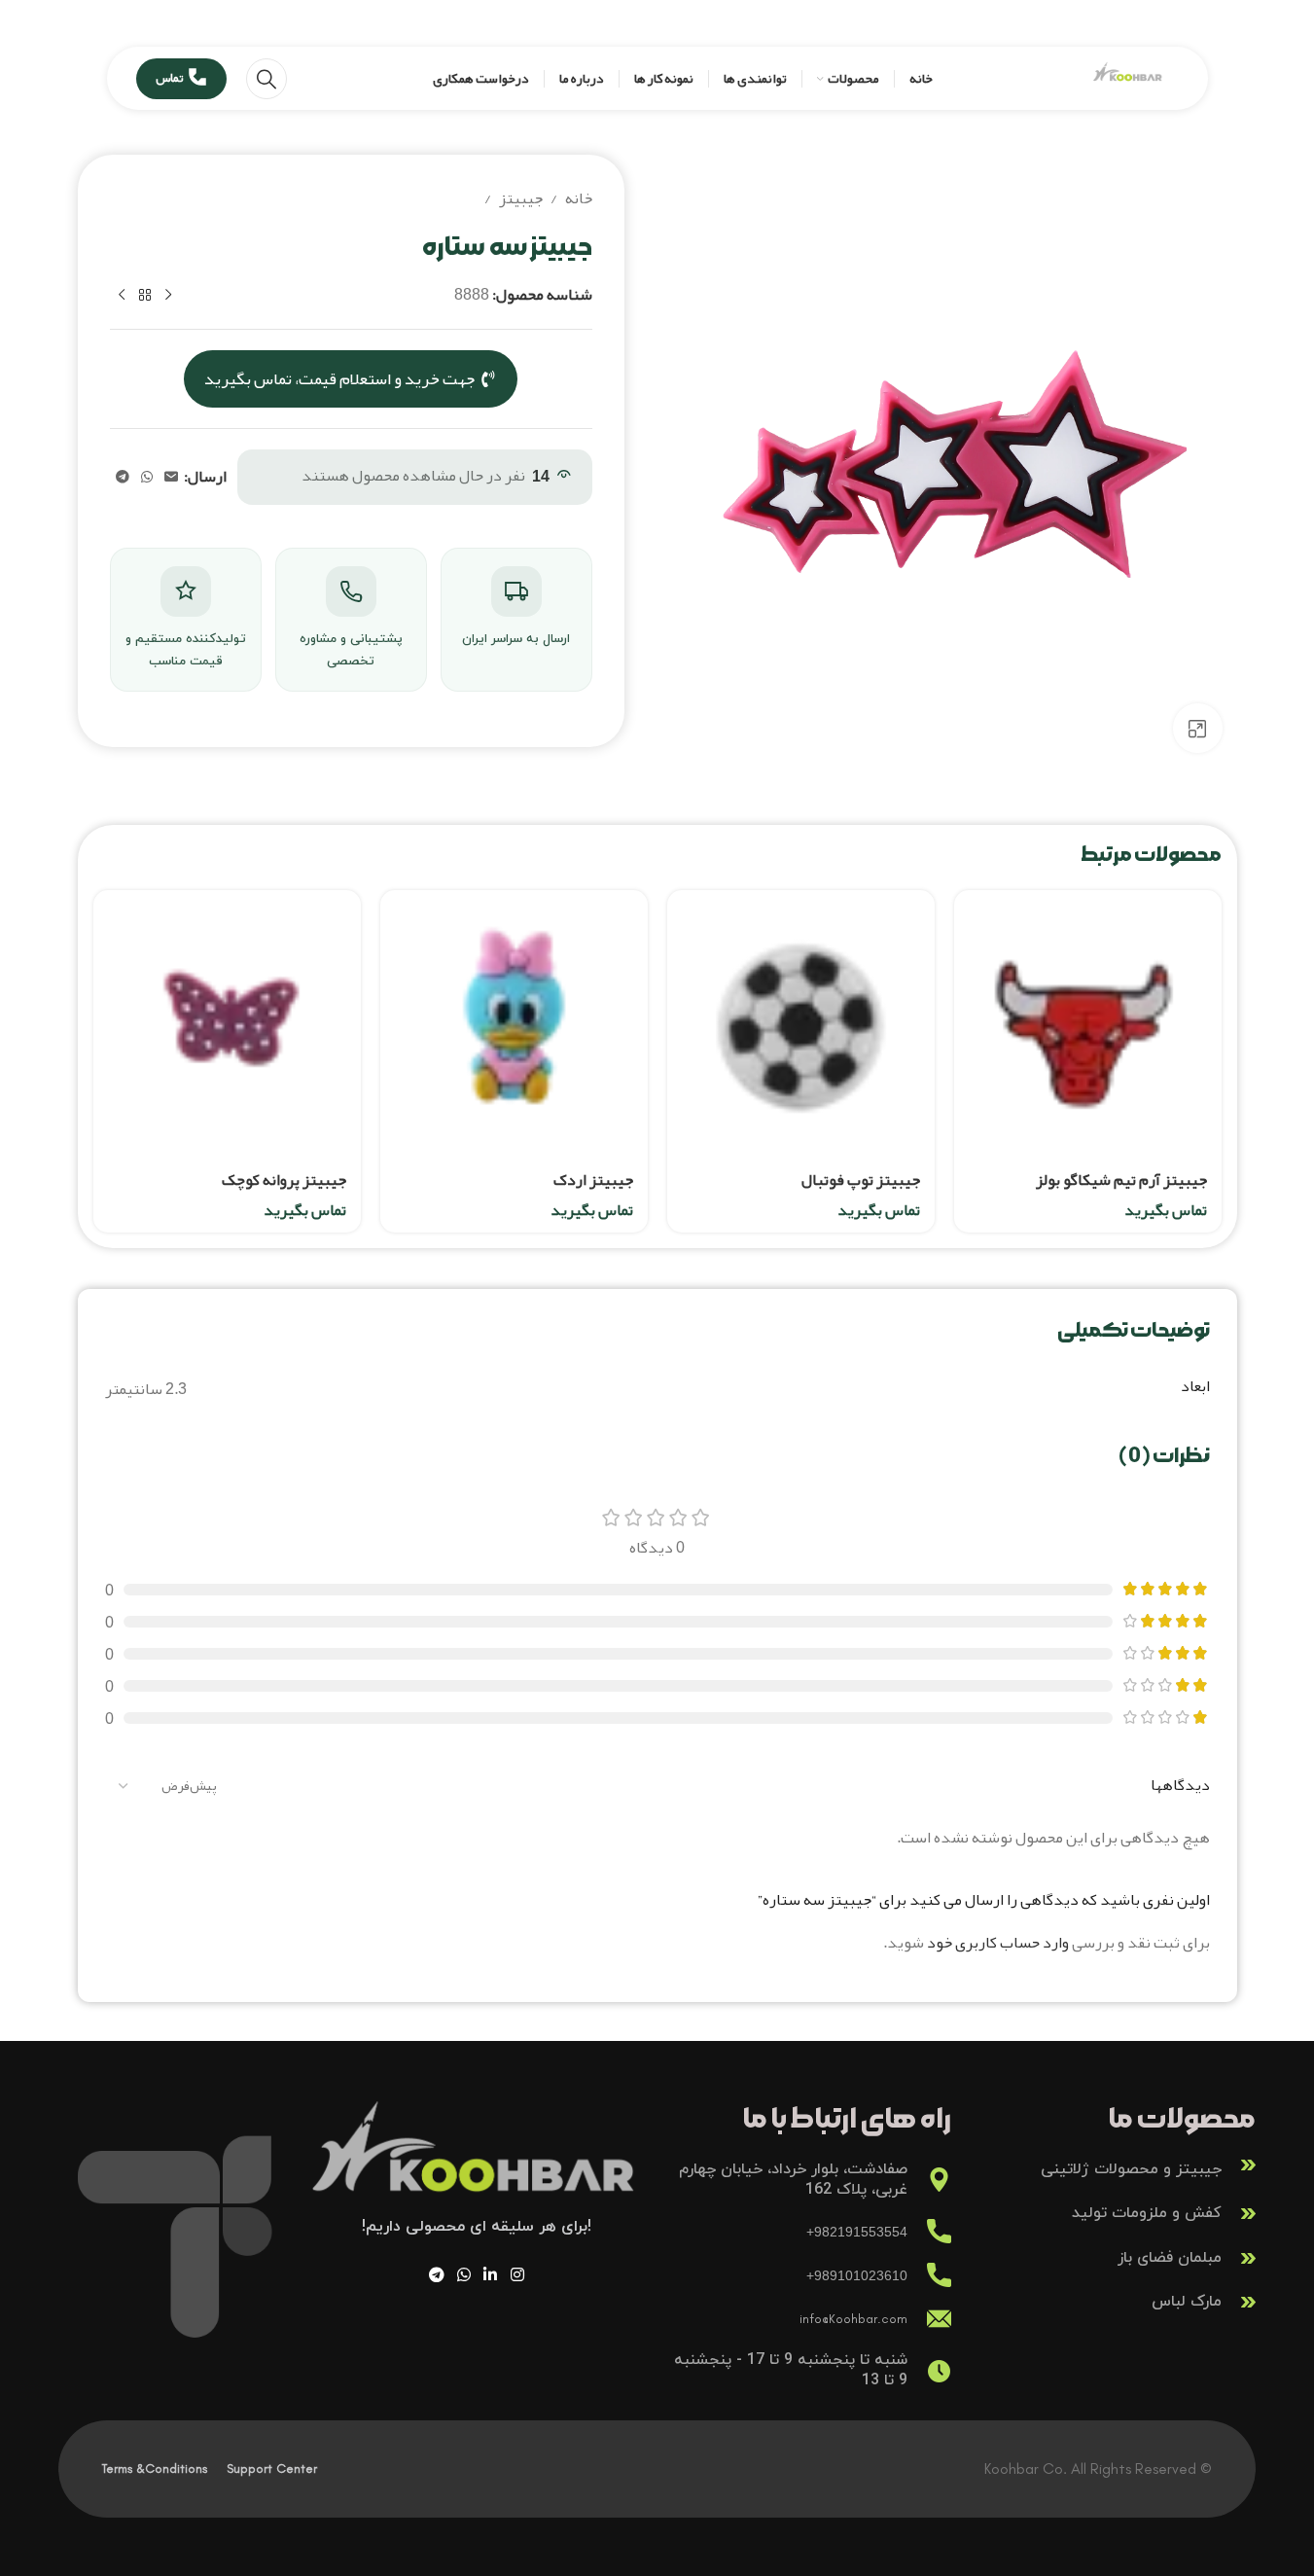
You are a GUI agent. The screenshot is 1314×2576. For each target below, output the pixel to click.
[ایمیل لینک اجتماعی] (171, 477)
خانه (579, 199)
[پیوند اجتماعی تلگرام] (123, 477)
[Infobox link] (1113, 2165)
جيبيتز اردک (593, 1180)
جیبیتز (521, 199)
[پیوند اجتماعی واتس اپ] (147, 477)
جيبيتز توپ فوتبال (861, 1180)
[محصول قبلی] (168, 296)
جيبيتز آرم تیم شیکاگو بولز (1121, 1180)
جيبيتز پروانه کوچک (284, 1180)
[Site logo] (1128, 84)
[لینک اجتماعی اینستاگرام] (517, 2275)
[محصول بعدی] (122, 296)
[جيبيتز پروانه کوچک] (227, 1024)
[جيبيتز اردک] (514, 1024)
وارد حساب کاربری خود (998, 1943)
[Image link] (477, 2163)
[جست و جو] (266, 79)
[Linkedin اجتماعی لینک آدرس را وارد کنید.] (491, 2275)
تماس (169, 78)
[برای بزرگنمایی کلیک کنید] (1197, 728)
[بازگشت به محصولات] (145, 296)
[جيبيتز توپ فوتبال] (801, 1024)
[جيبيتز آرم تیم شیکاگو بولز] (1088, 1024)
